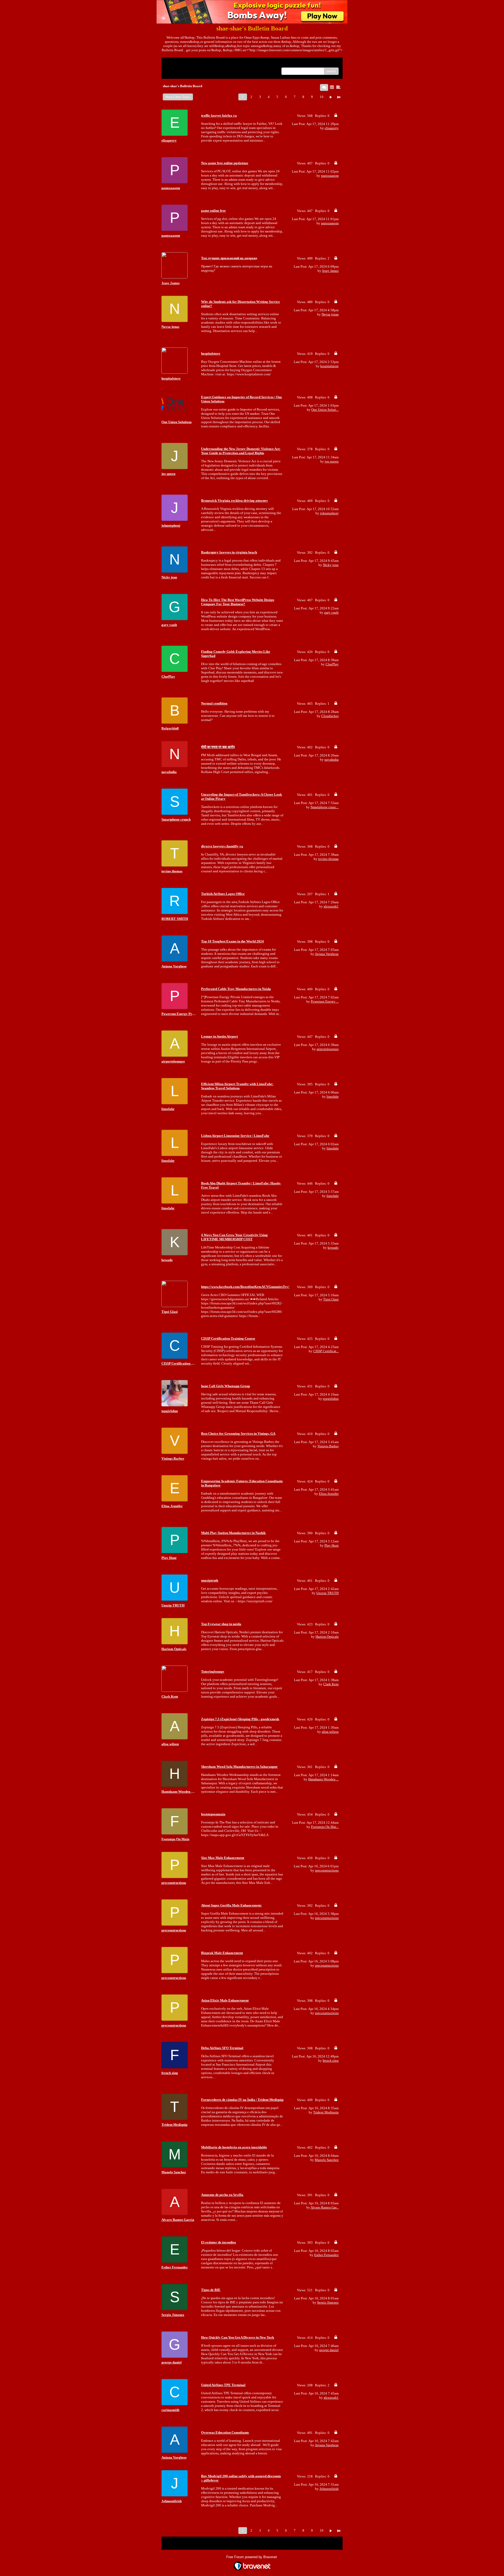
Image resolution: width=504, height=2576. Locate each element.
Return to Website (178, 63)
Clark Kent (331, 1684)
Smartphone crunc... (325, 807)
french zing (331, 2061)
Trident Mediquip (326, 2112)
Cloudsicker (330, 716)
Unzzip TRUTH (327, 1593)
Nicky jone (331, 565)
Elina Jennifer (329, 1494)
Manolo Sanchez (327, 2160)
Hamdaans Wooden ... (323, 1779)
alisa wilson (330, 1732)
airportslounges (328, 1049)
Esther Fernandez (326, 2255)
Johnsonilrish (329, 2489)
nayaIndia (332, 760)
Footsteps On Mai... (325, 1827)
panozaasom (330, 176)
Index (199, 63)
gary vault (331, 612)
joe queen (332, 461)
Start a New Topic (178, 97)
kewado (333, 1248)
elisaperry (332, 128)
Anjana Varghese (327, 954)
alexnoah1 (331, 906)
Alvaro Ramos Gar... (325, 2207)
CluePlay (332, 664)
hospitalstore (329, 366)
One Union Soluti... (325, 410)
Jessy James (330, 271)
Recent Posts (174, 69)
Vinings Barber (328, 1446)
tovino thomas (328, 859)
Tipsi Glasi (331, 1299)
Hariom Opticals (327, 1637)
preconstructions (327, 1870)
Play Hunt (332, 1545)
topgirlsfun (331, 1399)
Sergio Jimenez (328, 2302)
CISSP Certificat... (326, 1351)
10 (322, 97)
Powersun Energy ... (325, 1001)
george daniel (329, 2350)
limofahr (333, 1097)
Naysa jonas (330, 314)
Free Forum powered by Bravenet (252, 2557)
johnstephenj (329, 513)
